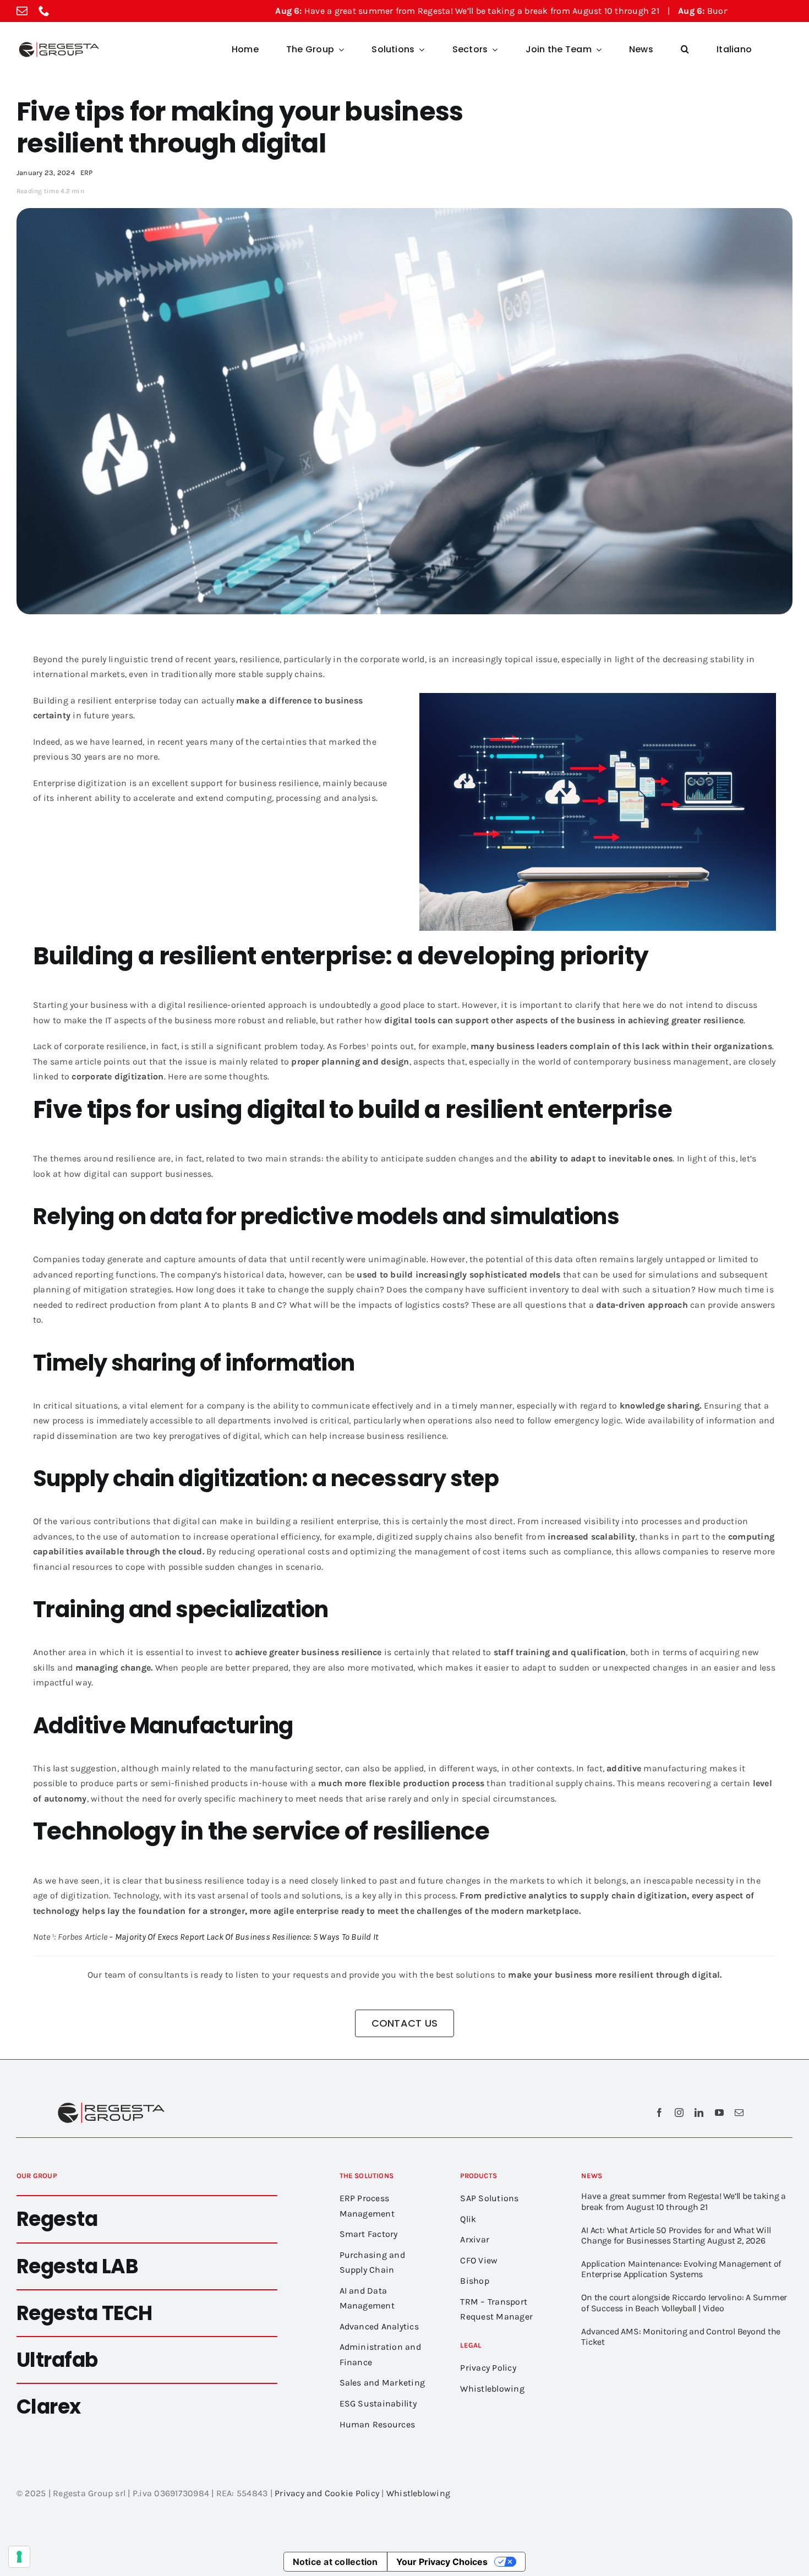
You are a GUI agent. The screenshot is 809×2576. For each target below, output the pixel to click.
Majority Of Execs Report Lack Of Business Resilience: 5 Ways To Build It (247, 1937)
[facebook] (659, 2113)
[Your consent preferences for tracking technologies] (19, 2557)
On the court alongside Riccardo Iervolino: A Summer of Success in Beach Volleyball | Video (684, 2302)
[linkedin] (699, 2113)
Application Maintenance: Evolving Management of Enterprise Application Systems (681, 2269)
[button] (685, 50)
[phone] (44, 11)
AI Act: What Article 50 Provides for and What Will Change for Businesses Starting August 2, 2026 (676, 2235)
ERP (87, 173)
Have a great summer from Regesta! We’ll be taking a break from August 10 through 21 (351, 11)
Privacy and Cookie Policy (327, 2493)
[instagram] (679, 2113)
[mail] (22, 11)
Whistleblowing (418, 2493)
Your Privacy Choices (442, 2562)
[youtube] (719, 2113)
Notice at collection (335, 2562)
